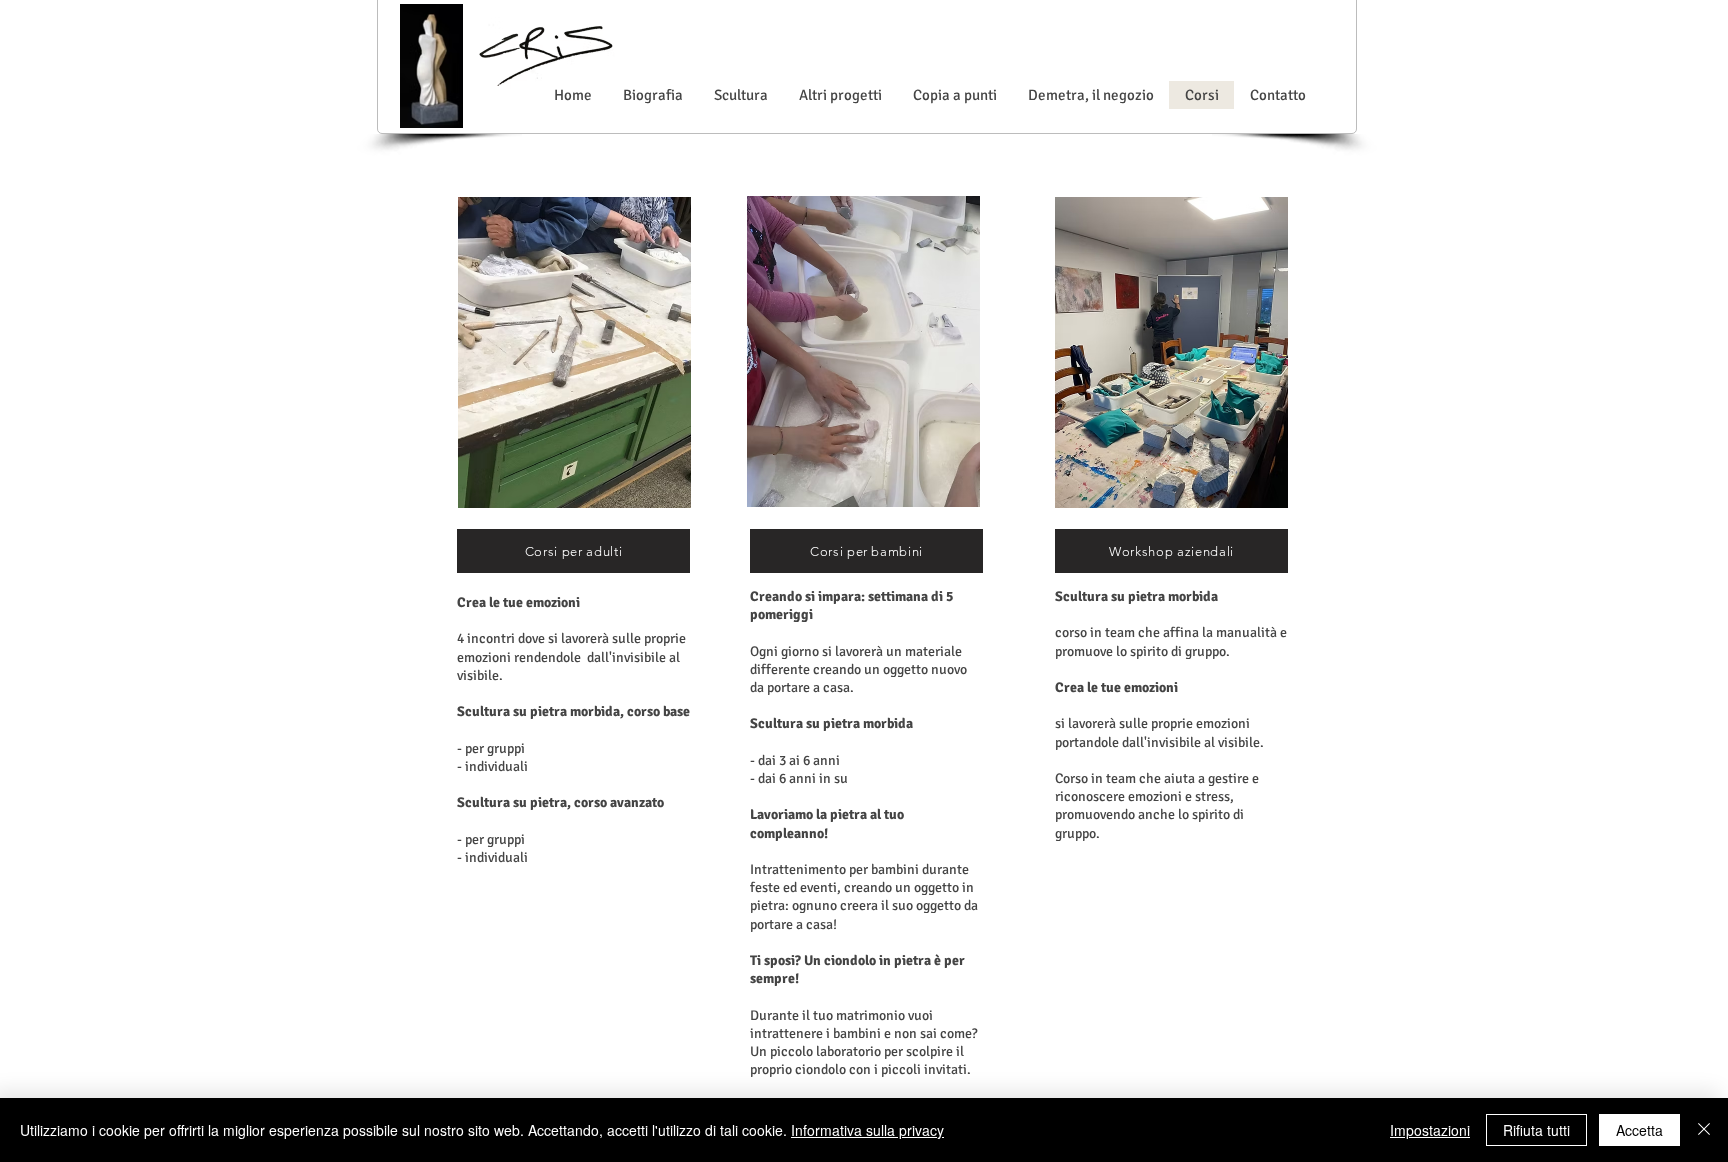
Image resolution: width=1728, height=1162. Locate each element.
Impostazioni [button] (1430, 1130)
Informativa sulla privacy (867, 1130)
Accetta (1639, 1130)
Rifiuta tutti (1536, 1130)
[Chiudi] (1704, 1130)
